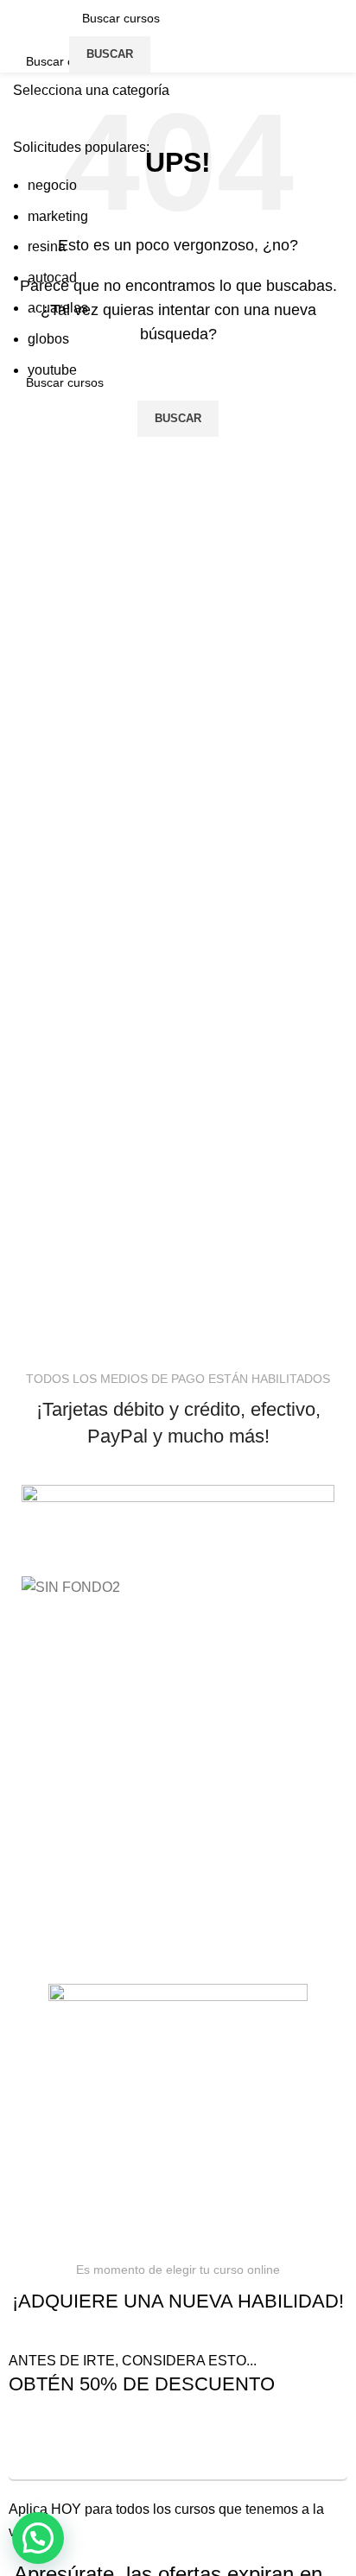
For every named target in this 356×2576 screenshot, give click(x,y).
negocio (52, 185)
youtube (52, 370)
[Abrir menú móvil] (54, 36)
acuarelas (58, 308)
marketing (58, 216)
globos (48, 339)
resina (47, 246)
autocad (52, 278)
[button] (38, 2538)
